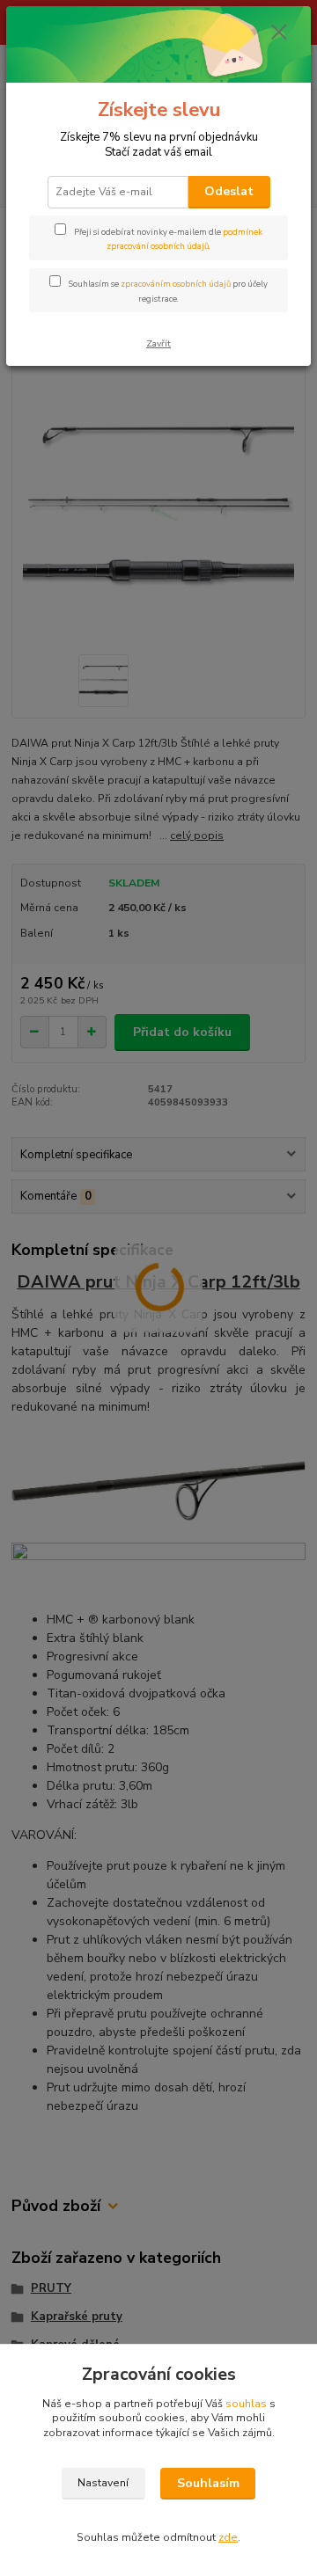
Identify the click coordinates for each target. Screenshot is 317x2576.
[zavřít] (279, 33)
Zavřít (158, 343)
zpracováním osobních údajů (176, 284)
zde (228, 2537)
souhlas (246, 2404)
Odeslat (229, 191)
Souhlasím (208, 2483)
